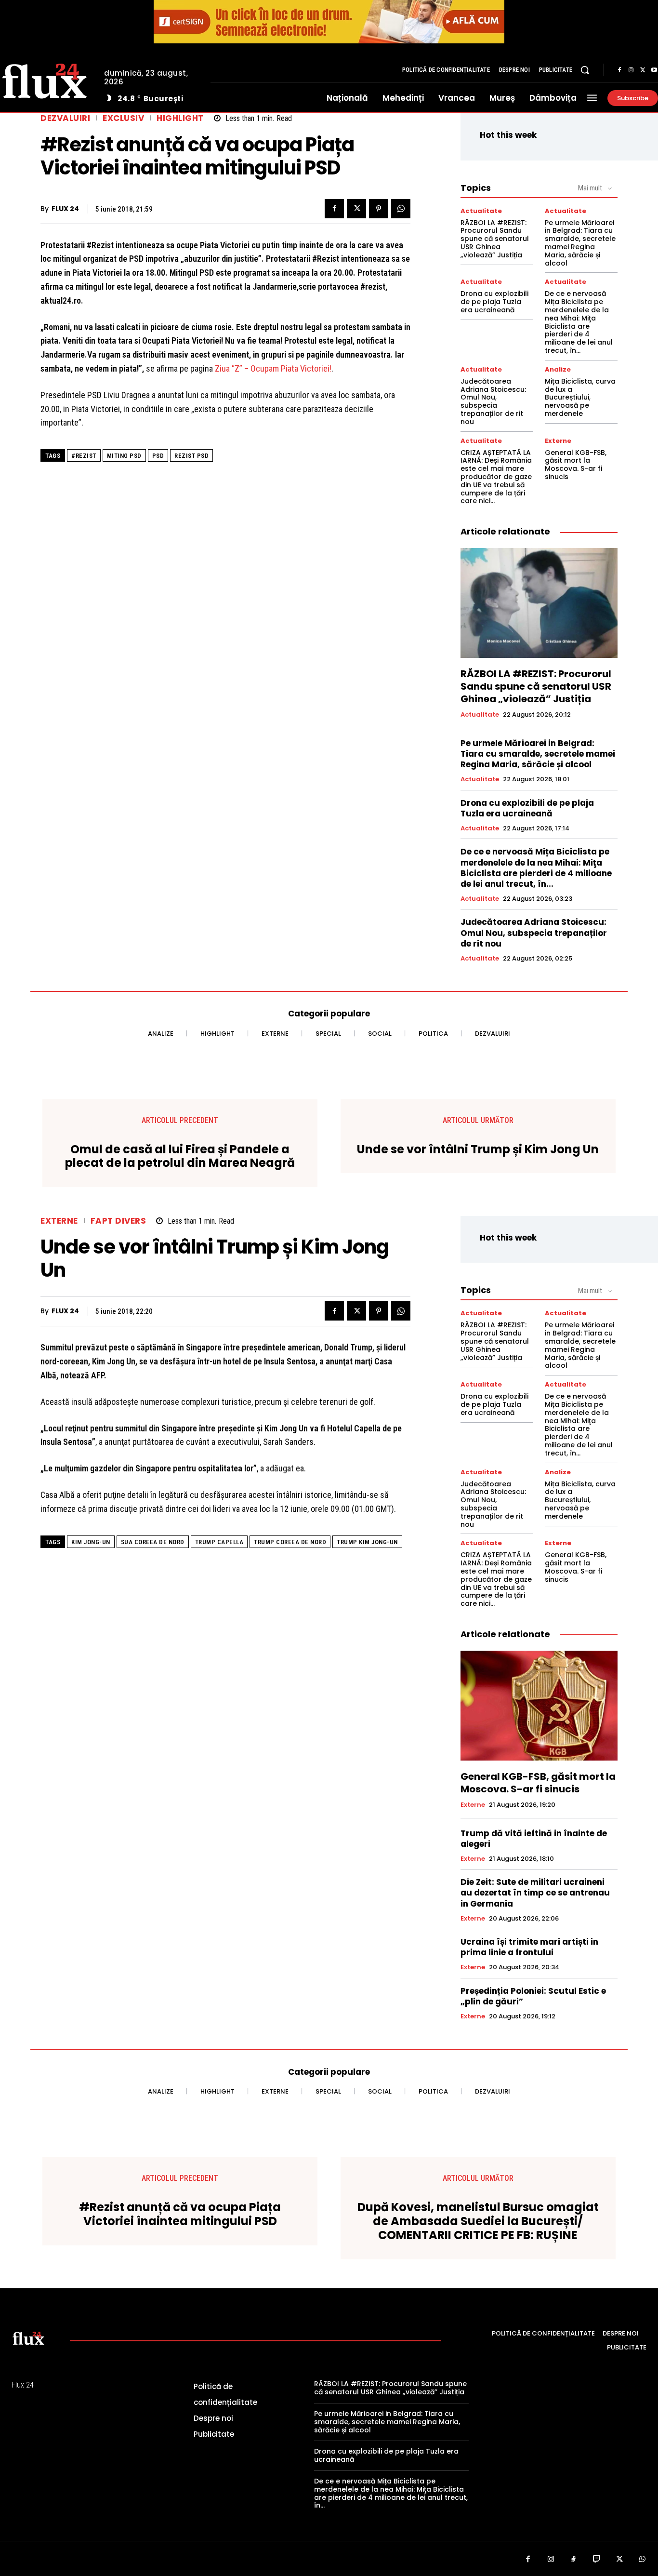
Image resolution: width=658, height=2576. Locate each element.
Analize (558, 369)
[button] (585, 70)
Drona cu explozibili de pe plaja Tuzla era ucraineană (494, 302)
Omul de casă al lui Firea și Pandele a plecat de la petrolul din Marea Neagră (180, 1157)
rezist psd (191, 456)
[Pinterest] (379, 209)
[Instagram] (631, 70)
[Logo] (28, 2338)
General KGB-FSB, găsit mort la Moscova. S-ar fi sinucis (576, 465)
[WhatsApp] (401, 209)
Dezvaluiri (65, 118)
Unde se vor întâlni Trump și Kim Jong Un (478, 1150)
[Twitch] (597, 2560)
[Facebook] (619, 70)
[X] (643, 70)
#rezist (84, 456)
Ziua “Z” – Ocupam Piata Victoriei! (273, 368)
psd (158, 456)
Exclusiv (123, 118)
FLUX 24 (65, 209)
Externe (558, 441)
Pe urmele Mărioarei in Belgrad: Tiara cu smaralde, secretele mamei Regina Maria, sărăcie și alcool (580, 243)
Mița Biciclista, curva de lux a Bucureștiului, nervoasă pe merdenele (580, 397)
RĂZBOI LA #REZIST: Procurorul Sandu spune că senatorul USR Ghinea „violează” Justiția (495, 239)
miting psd (124, 456)
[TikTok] (574, 2560)
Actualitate (481, 211)
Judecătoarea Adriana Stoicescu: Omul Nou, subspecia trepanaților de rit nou (493, 401)
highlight (180, 118)
